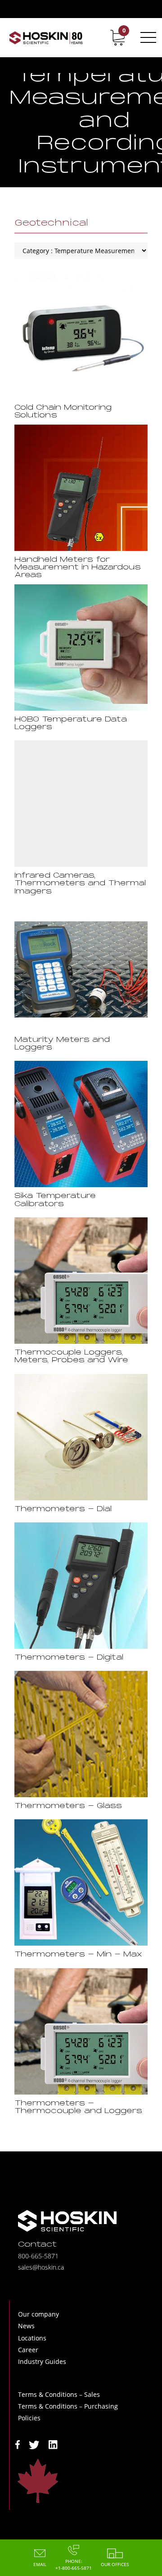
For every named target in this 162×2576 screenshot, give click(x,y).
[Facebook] (18, 2444)
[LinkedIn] (53, 2444)
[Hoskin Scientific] (46, 37)
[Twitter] (34, 2444)
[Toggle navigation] (147, 37)
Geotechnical (51, 223)
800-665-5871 (38, 2256)
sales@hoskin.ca (41, 2267)
